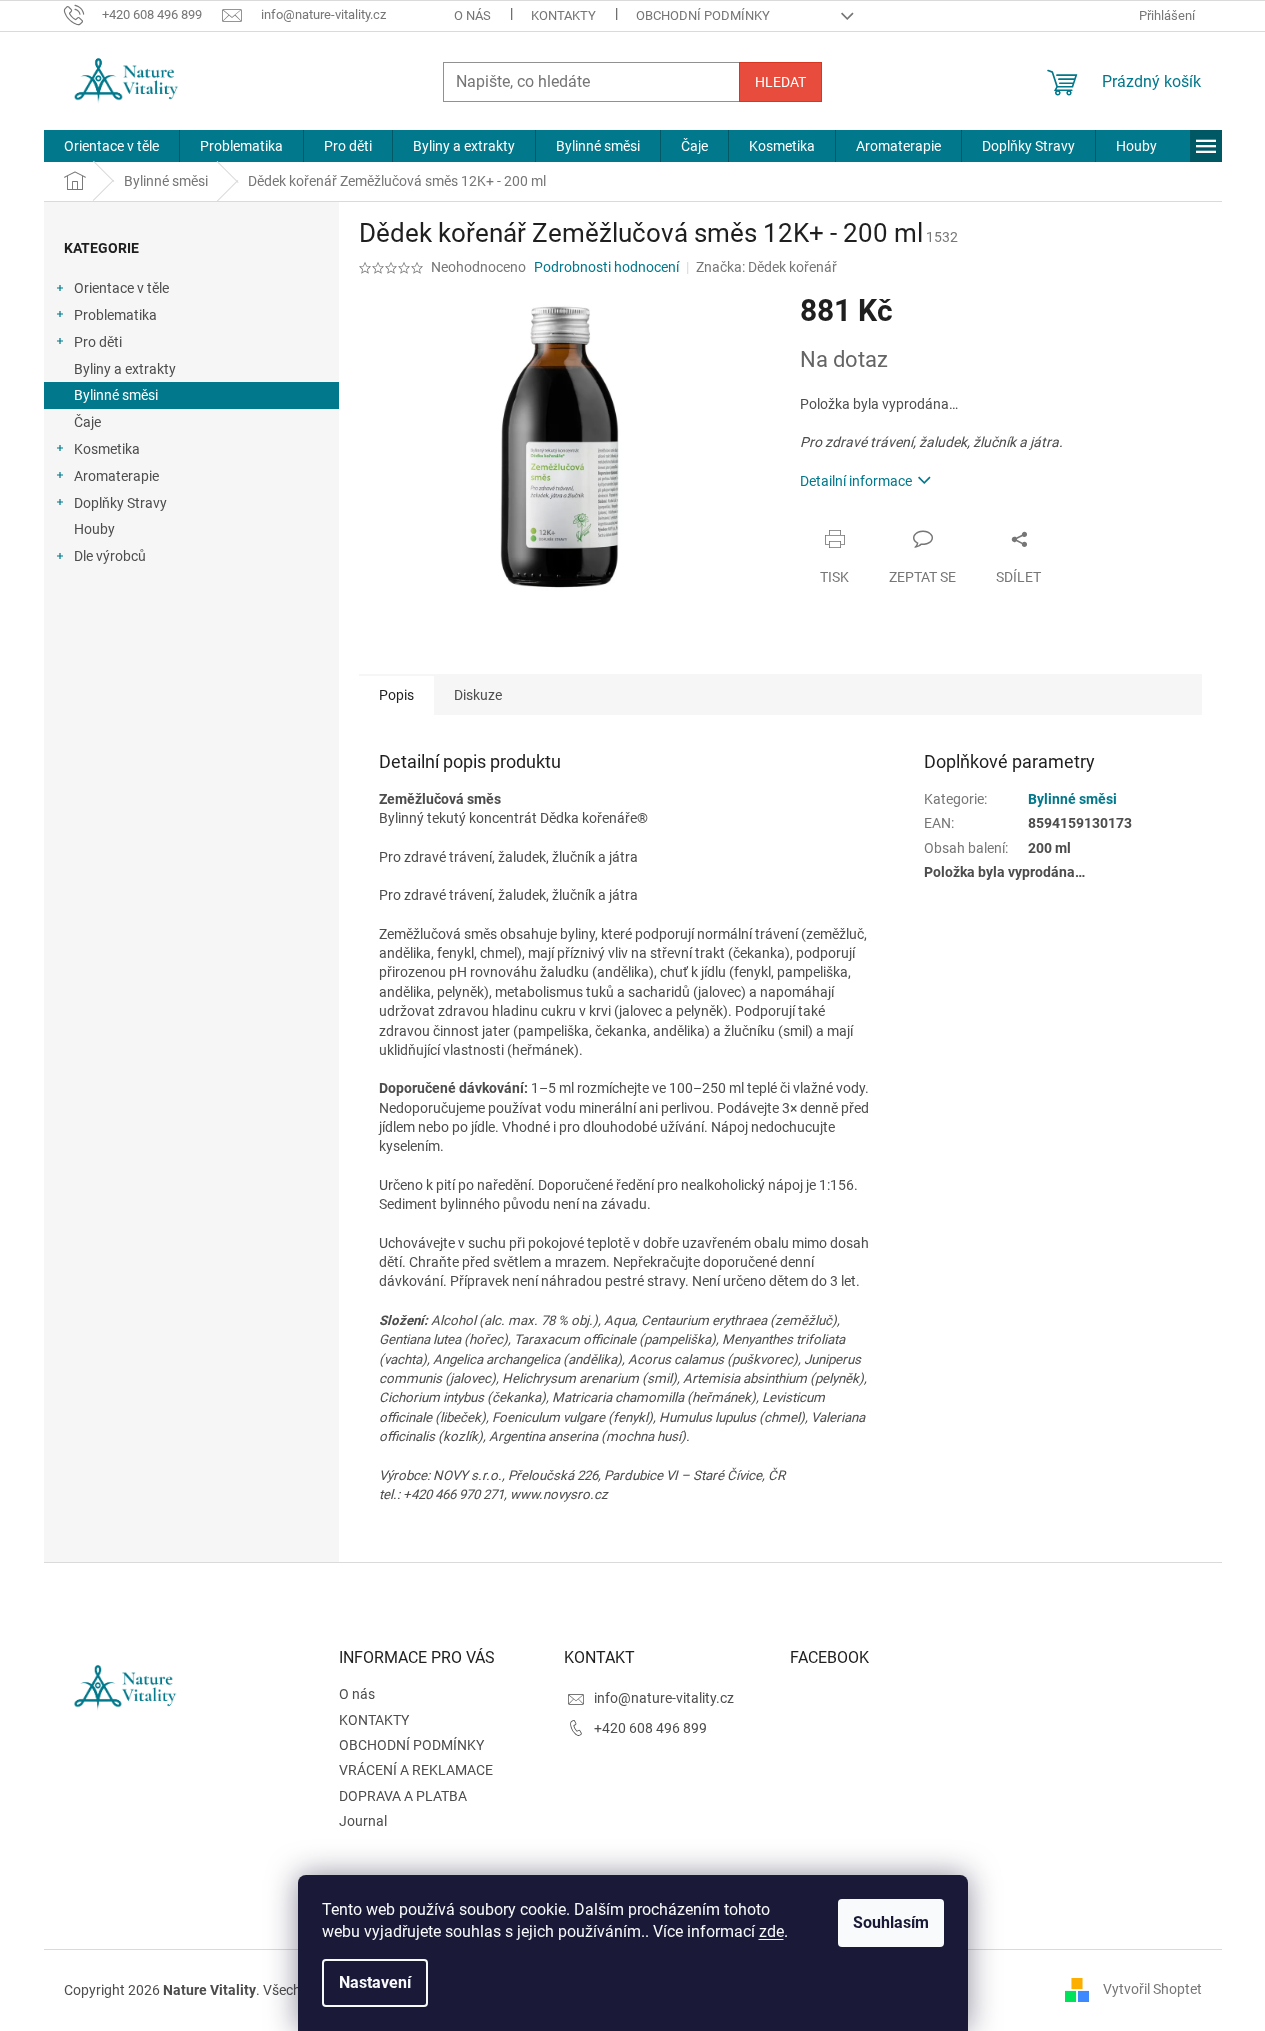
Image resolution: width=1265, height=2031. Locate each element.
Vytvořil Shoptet (1152, 1989)
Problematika (115, 315)
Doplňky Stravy (120, 503)
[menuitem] (111, 146)
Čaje (87, 422)
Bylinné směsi (116, 395)
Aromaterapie (116, 476)
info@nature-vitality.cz (664, 1698)
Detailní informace (856, 481)
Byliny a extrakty (125, 369)
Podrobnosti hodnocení (606, 267)
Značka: (766, 267)
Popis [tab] (396, 695)
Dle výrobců (110, 556)
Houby (94, 529)
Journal (363, 1821)
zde (771, 1931)
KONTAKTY (563, 15)
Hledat (780, 82)
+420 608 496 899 (650, 1728)
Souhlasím (891, 1922)
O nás (472, 15)
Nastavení (375, 1982)
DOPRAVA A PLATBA (403, 1796)
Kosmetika (107, 449)
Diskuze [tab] (478, 695)
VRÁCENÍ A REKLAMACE (416, 1770)
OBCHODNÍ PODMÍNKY (703, 15)
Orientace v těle (121, 288)
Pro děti (98, 342)
